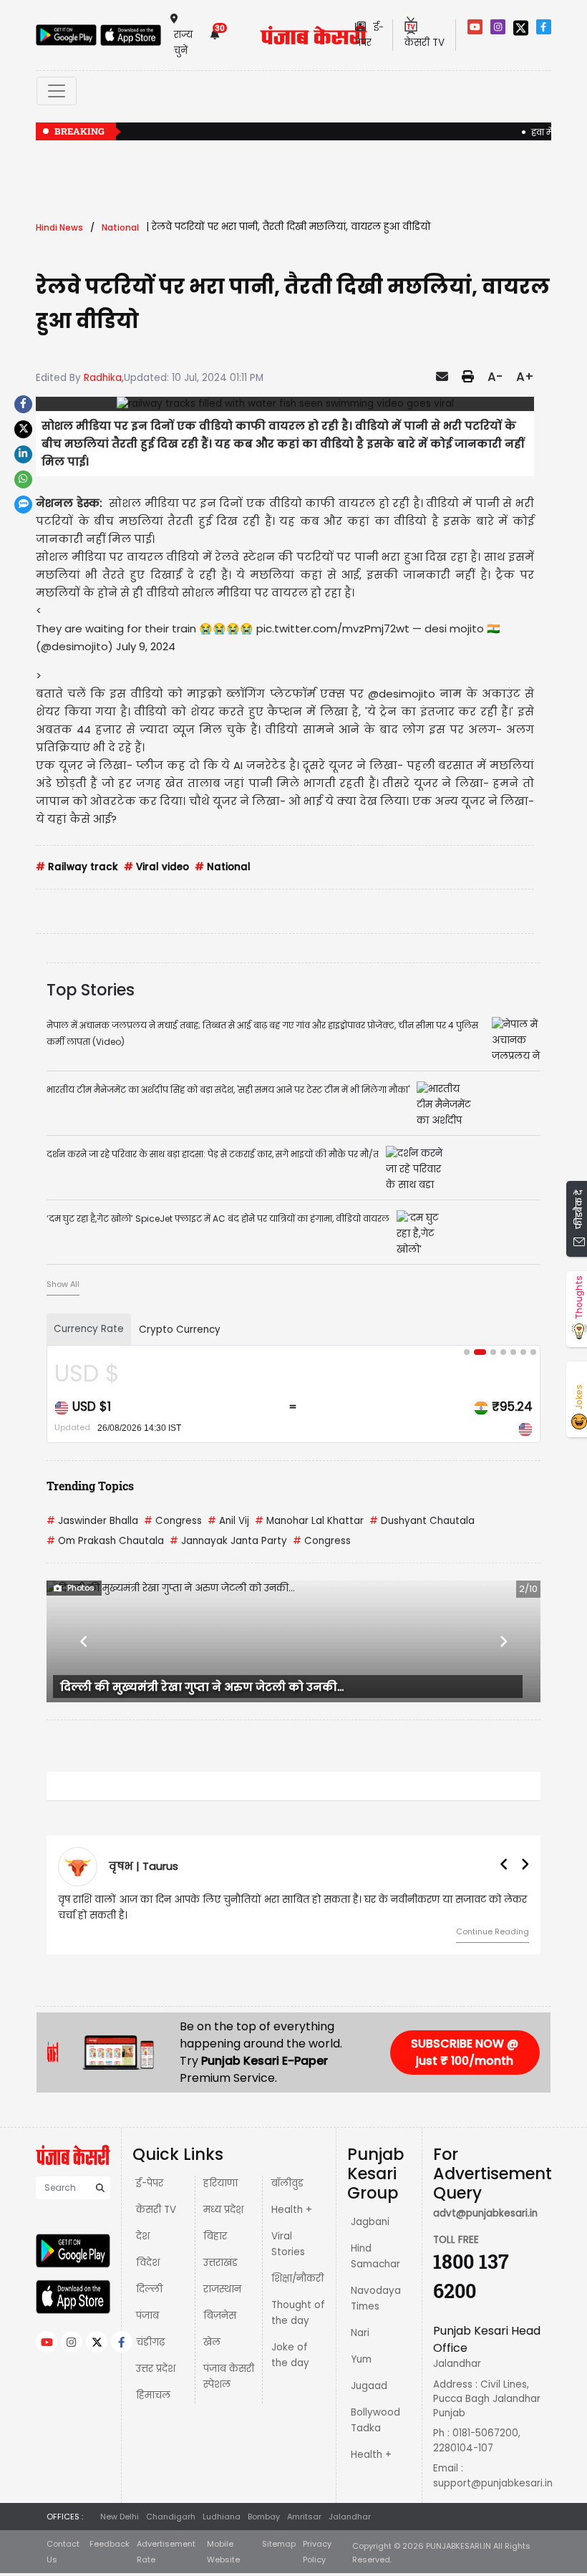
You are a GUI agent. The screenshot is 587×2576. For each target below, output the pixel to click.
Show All (63, 1284)
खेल (212, 2342)
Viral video (156, 867)
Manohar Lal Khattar (309, 1521)
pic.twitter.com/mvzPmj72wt (333, 628)
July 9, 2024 (146, 646)
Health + (292, 2210)
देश (143, 2236)
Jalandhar (350, 2517)
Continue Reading (493, 1931)
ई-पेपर (150, 2183)
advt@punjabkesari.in (485, 2213)
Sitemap (279, 2544)
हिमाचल (153, 2395)
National (223, 867)
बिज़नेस (220, 2316)
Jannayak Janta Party (228, 1541)
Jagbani (370, 2222)
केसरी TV (156, 2210)
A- (495, 377)
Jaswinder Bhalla (92, 1521)
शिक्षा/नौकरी (297, 2278)
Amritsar (304, 2517)
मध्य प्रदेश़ (223, 2210)
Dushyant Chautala (422, 1521)
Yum (361, 2359)
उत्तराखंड (220, 2263)
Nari (360, 2333)
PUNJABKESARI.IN (459, 2546)
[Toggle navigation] (57, 91)
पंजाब (147, 2316)
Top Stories (91, 990)
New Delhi (120, 2517)
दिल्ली (149, 2289)
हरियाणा (220, 2183)
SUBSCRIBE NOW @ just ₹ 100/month (465, 2052)
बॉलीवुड (287, 2183)
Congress (173, 1521)
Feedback (110, 2544)
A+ (525, 377)
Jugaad (369, 2386)
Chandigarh (171, 2517)
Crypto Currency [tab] (180, 1330)
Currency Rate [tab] (89, 1329)
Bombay (264, 2517)
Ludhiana (222, 2517)
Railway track (77, 867)
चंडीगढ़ (150, 2342)
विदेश (148, 2263)
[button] (84, 1641)
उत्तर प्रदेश (156, 2369)
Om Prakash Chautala (105, 1541)
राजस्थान (222, 2289)
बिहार (215, 2236)
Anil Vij (228, 1521)
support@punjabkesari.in (493, 2483)
